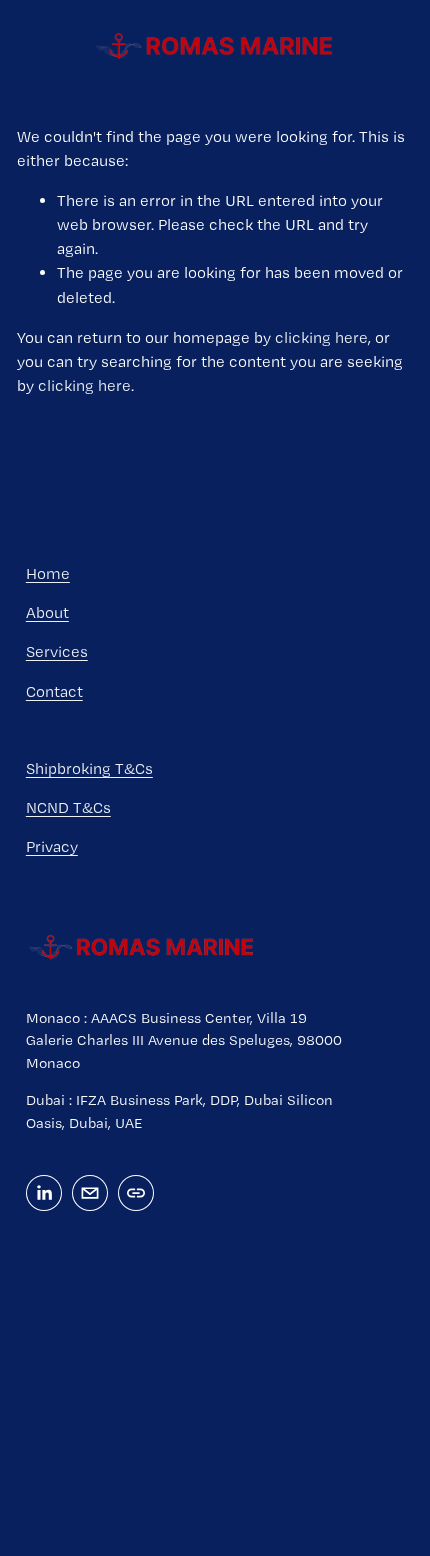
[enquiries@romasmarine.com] (90, 1193)
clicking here (321, 337)
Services (57, 651)
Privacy (52, 846)
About (47, 612)
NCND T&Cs (68, 807)
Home (48, 573)
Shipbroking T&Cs (89, 768)
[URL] (136, 1193)
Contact (54, 691)
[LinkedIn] (44, 1193)
